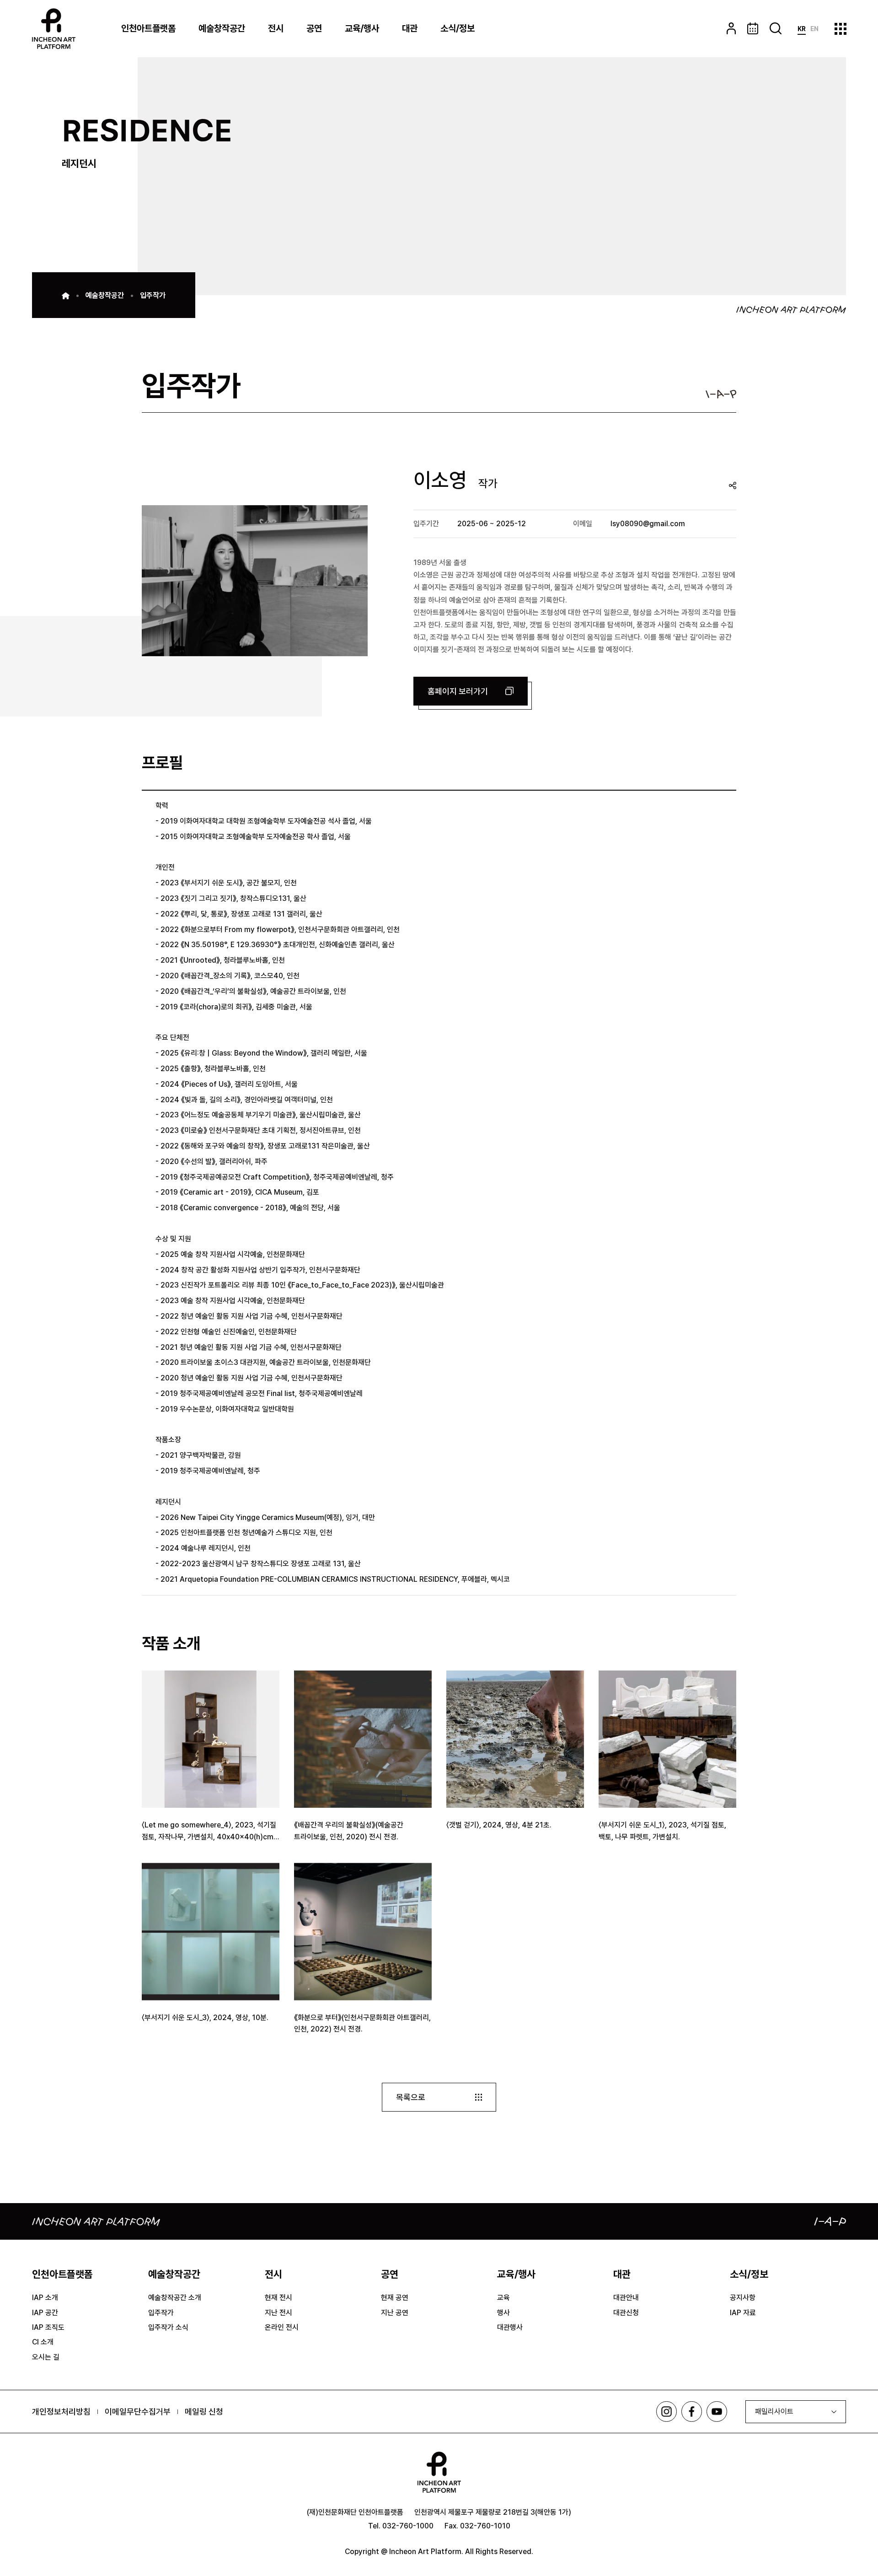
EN (814, 29)
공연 (314, 28)
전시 (276, 28)
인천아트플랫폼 (148, 28)
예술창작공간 (222, 28)
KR (802, 29)
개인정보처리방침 (61, 2412)
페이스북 (692, 2412)
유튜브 (717, 2412)
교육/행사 (362, 28)
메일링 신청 (204, 2412)
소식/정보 (458, 28)
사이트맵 (840, 29)
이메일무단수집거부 (138, 2412)
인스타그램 (667, 2412)
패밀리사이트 (774, 2412)
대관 (410, 28)
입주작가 (153, 295)
